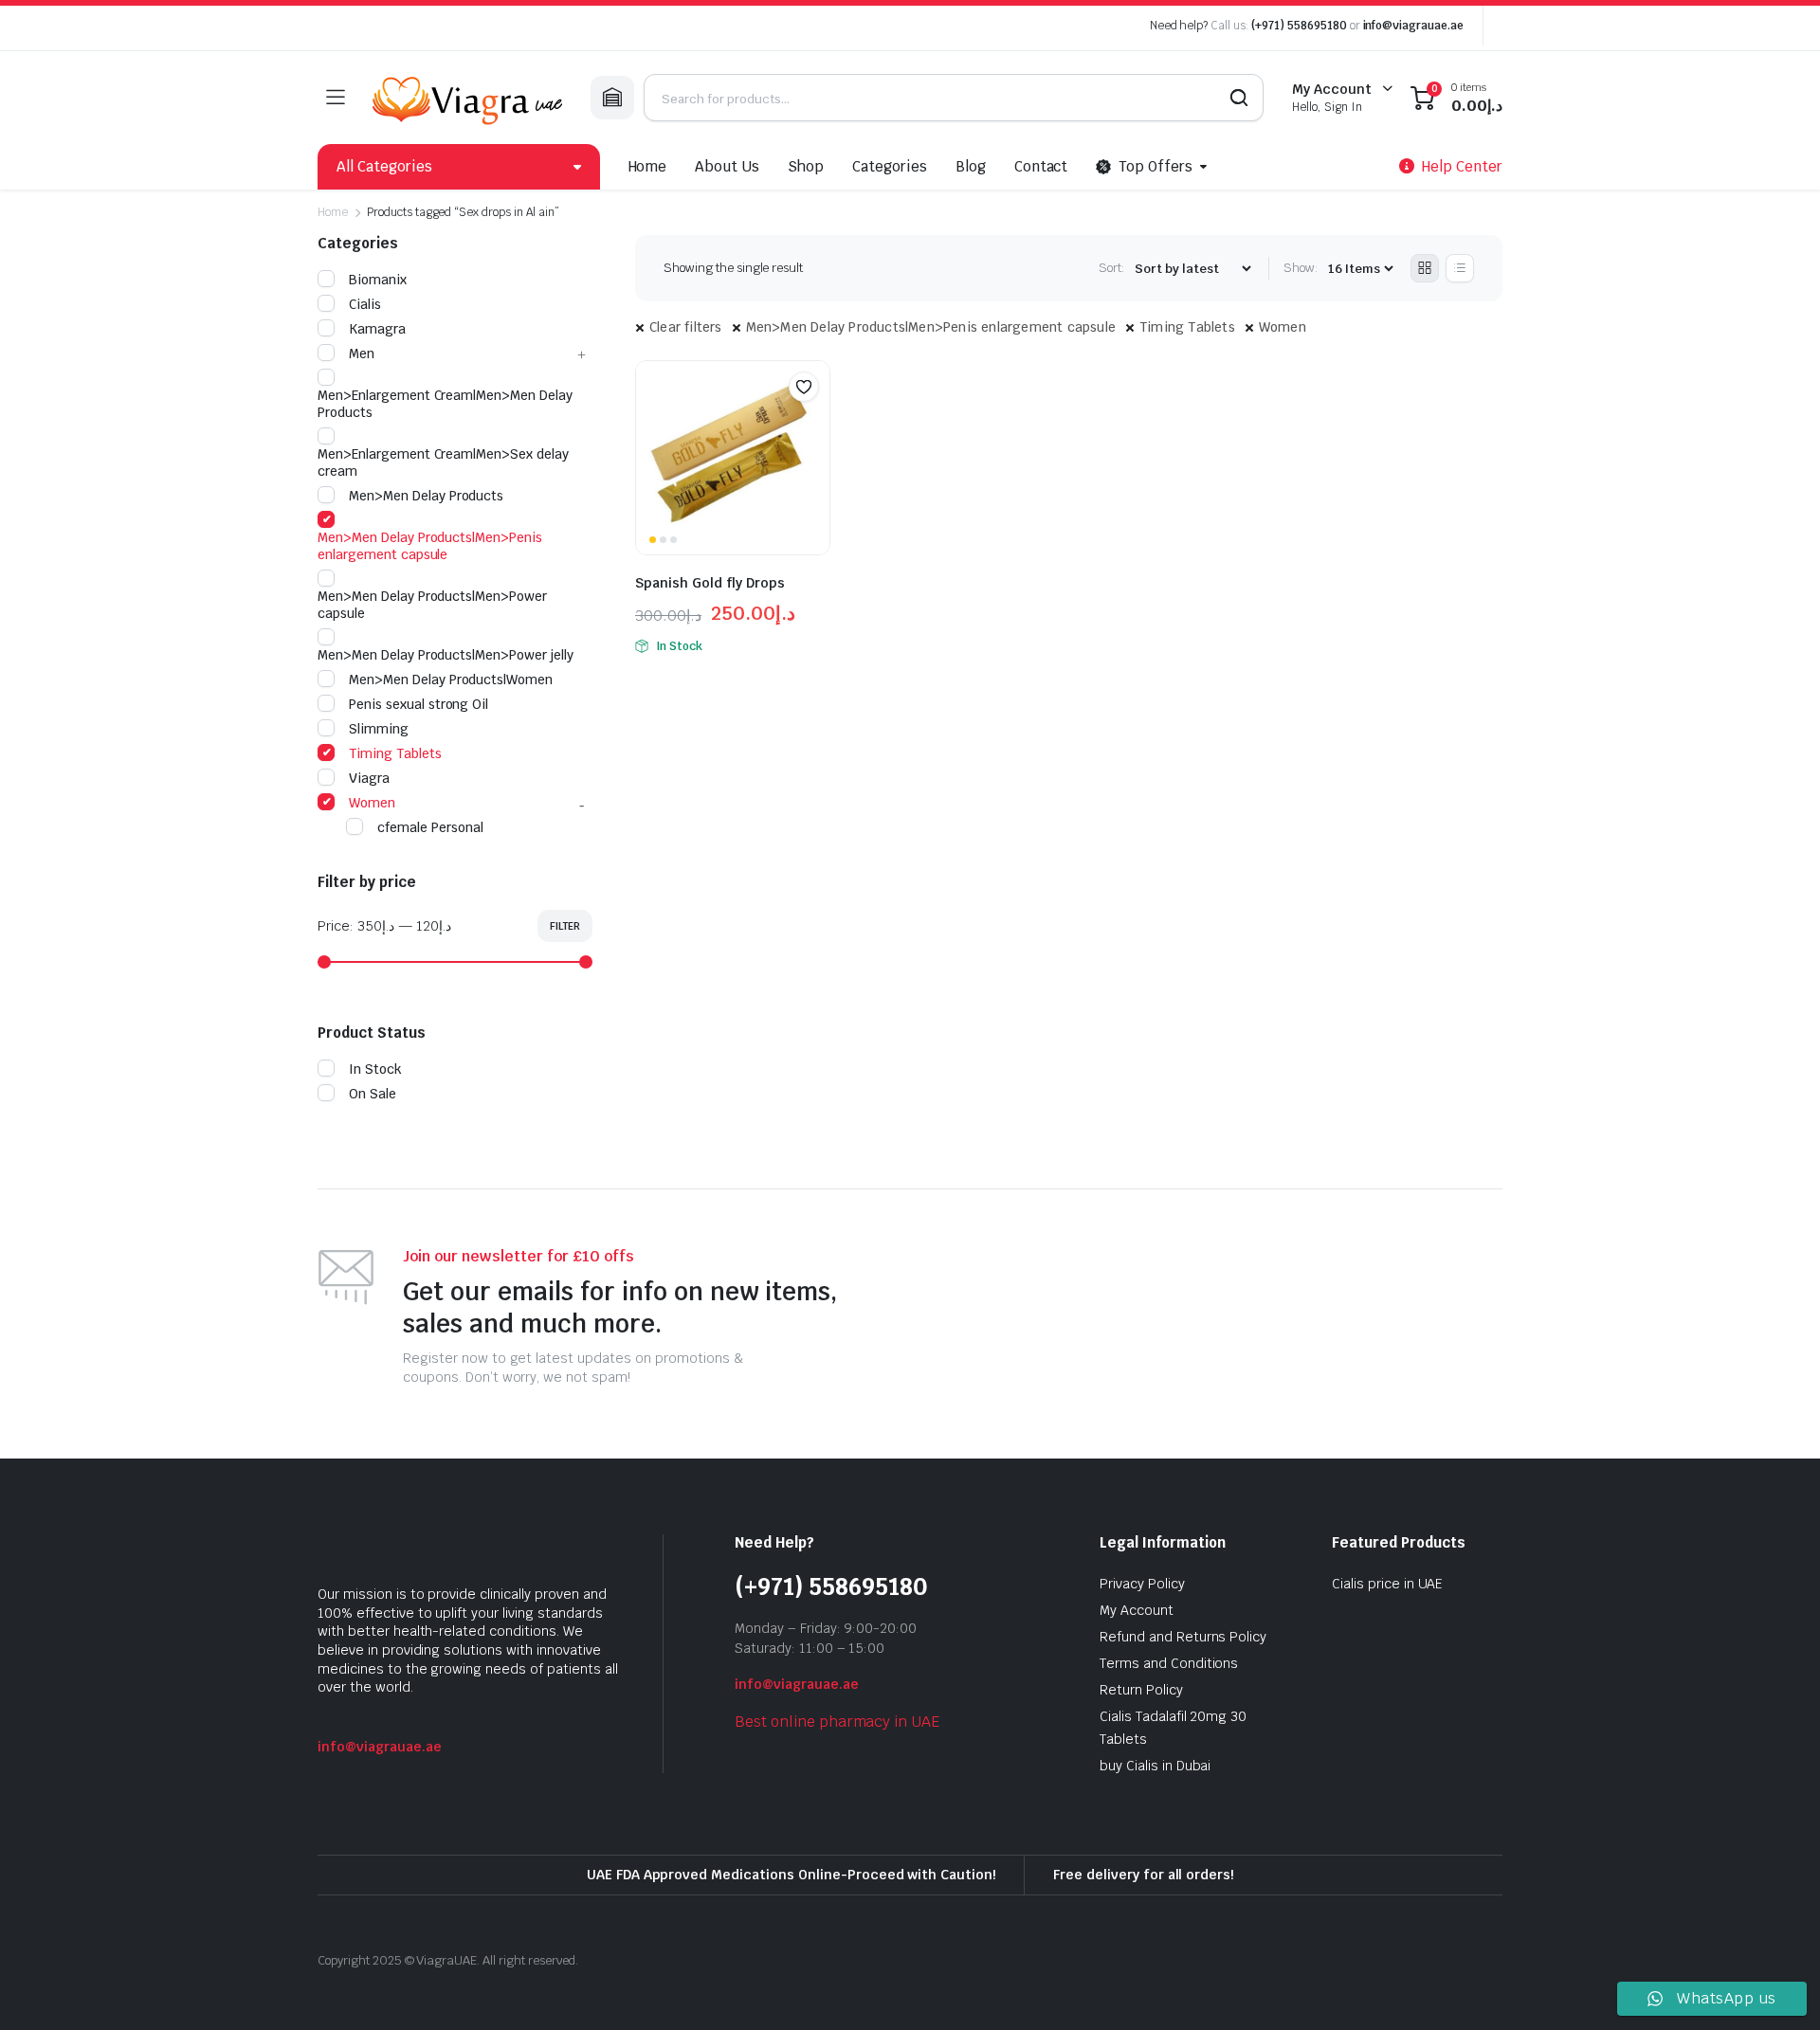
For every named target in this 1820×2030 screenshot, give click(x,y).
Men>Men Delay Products (426, 496)
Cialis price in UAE (1387, 1584)
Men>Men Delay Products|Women (451, 680)
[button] (804, 387)
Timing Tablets (1187, 327)
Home (648, 166)
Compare (813, 424)
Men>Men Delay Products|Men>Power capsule (432, 605)
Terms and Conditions (1169, 1663)
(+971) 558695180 (1301, 26)
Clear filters (686, 327)
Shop (806, 166)
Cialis (365, 304)
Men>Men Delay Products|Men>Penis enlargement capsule (931, 327)
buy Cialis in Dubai (1155, 1766)
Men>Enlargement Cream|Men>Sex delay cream (443, 462)
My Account (1137, 1610)
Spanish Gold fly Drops (710, 583)
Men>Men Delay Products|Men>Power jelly (446, 655)
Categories (890, 166)
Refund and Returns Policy (1183, 1637)
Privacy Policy (1142, 1584)
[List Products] (1460, 268)
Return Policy (1141, 1690)
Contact (1041, 166)
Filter (565, 926)
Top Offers (1156, 166)
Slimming (379, 729)
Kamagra (377, 329)
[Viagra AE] (467, 98)
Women (1283, 327)
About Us (727, 166)
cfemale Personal (430, 827)
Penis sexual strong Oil (419, 704)
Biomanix (378, 280)
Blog (971, 166)
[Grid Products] (1425, 268)
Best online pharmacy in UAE (837, 1722)
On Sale (373, 1094)
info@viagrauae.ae (1414, 26)
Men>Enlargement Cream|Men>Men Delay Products (445, 404)
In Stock (375, 1069)
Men (362, 353)
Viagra (369, 778)
